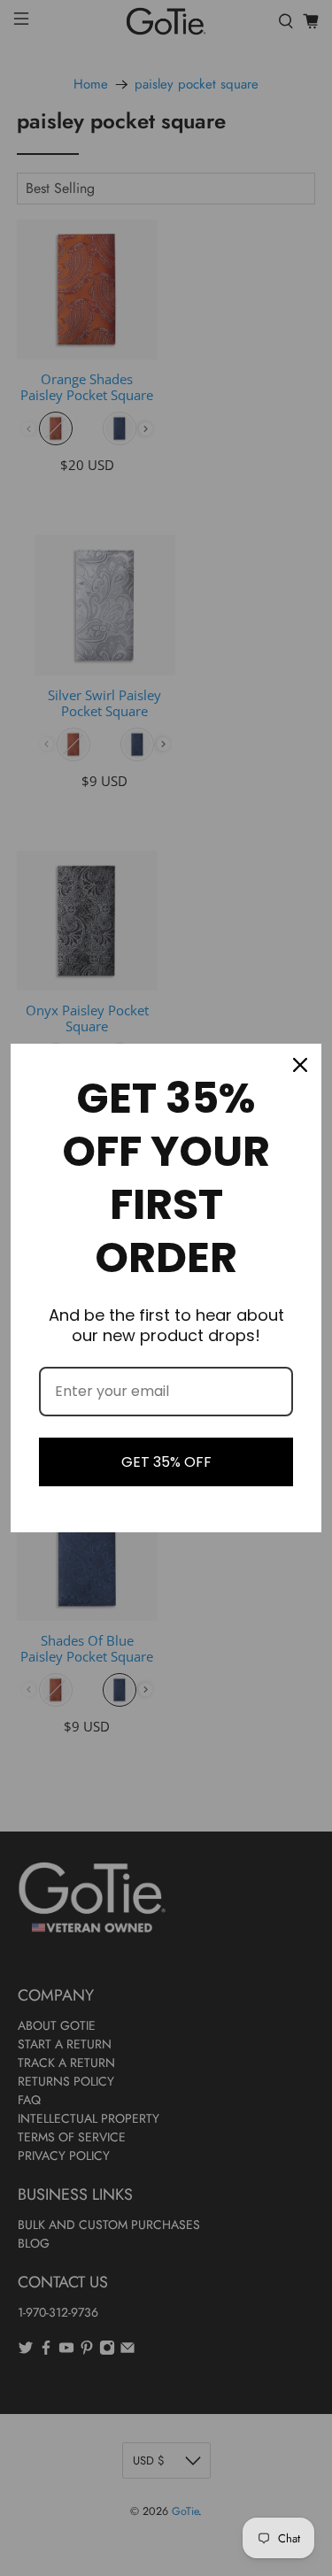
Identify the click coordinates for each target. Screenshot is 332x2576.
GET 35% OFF (166, 1462)
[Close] (300, 1065)
